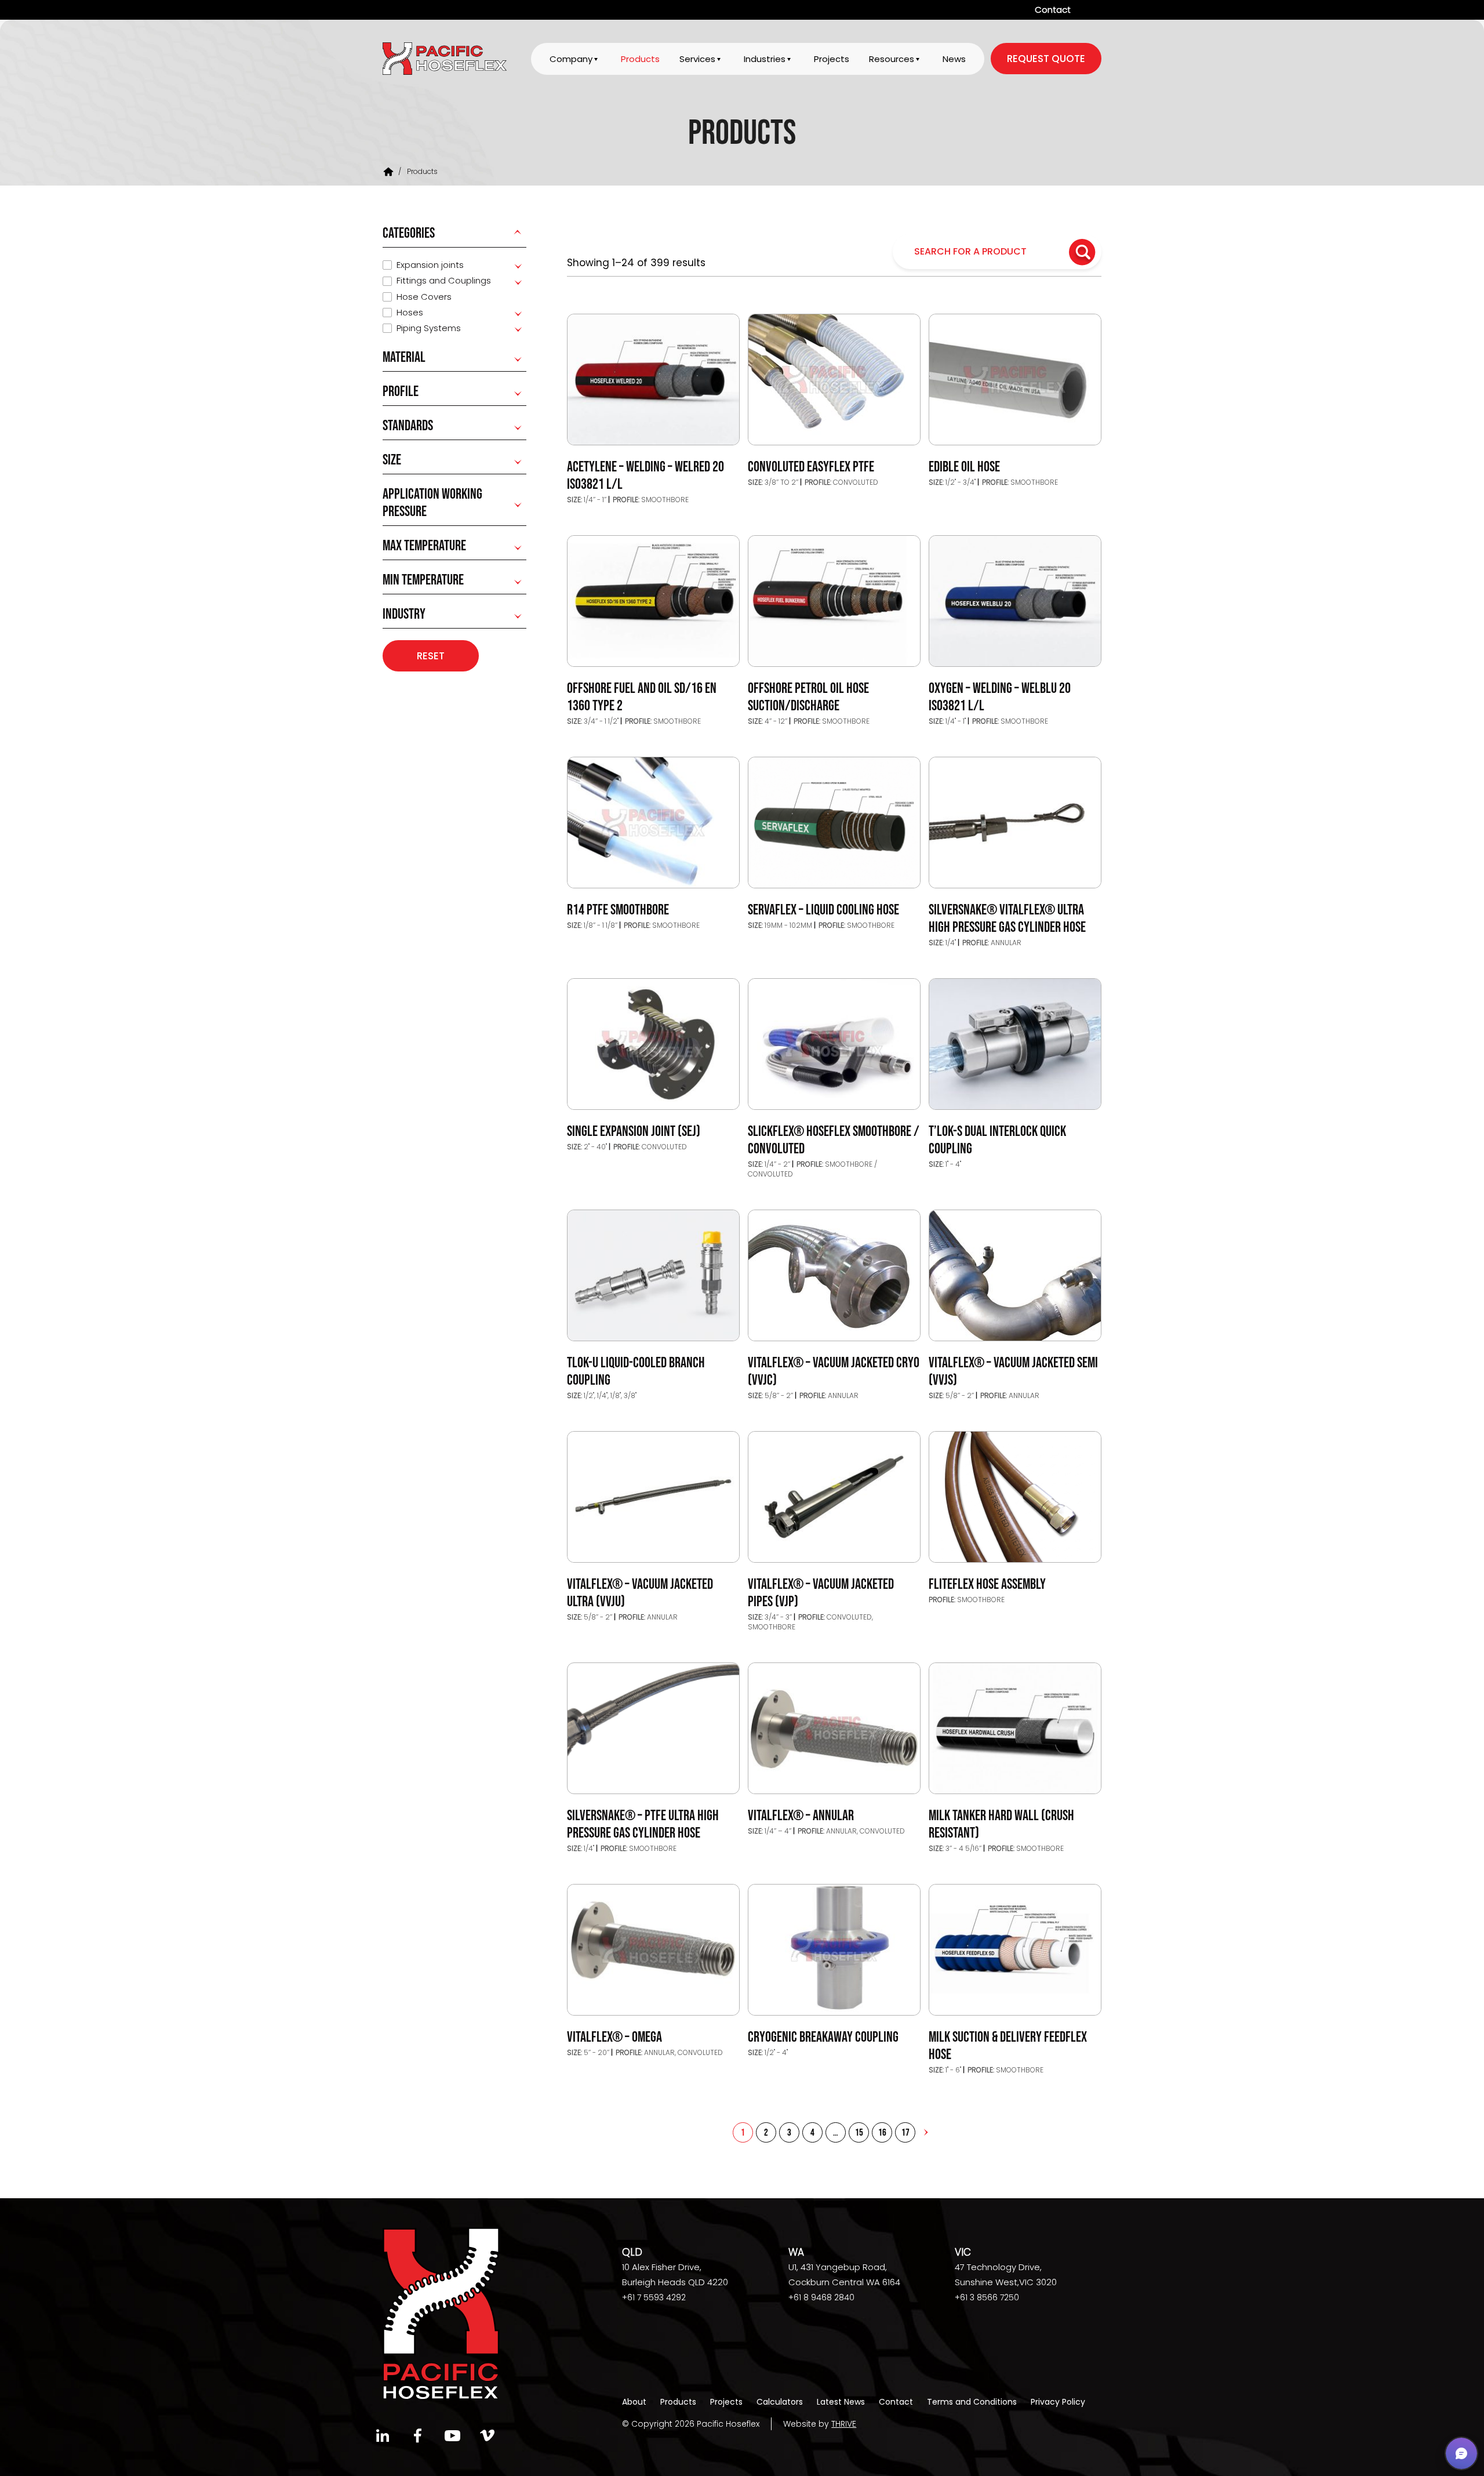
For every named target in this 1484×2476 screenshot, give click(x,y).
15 (859, 2133)
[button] (1461, 2453)
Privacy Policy (1058, 2402)
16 (882, 2133)
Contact (1053, 10)
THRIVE (844, 2424)
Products (640, 59)
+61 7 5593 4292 (654, 2297)
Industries (765, 59)
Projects (832, 59)
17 (905, 2133)
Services (697, 59)
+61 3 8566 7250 (987, 2297)
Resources (892, 59)
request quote (1046, 59)
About (634, 2402)
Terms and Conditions (972, 2402)
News (954, 59)
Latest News (841, 2402)
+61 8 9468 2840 (821, 2297)
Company (571, 59)
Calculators (780, 2402)
